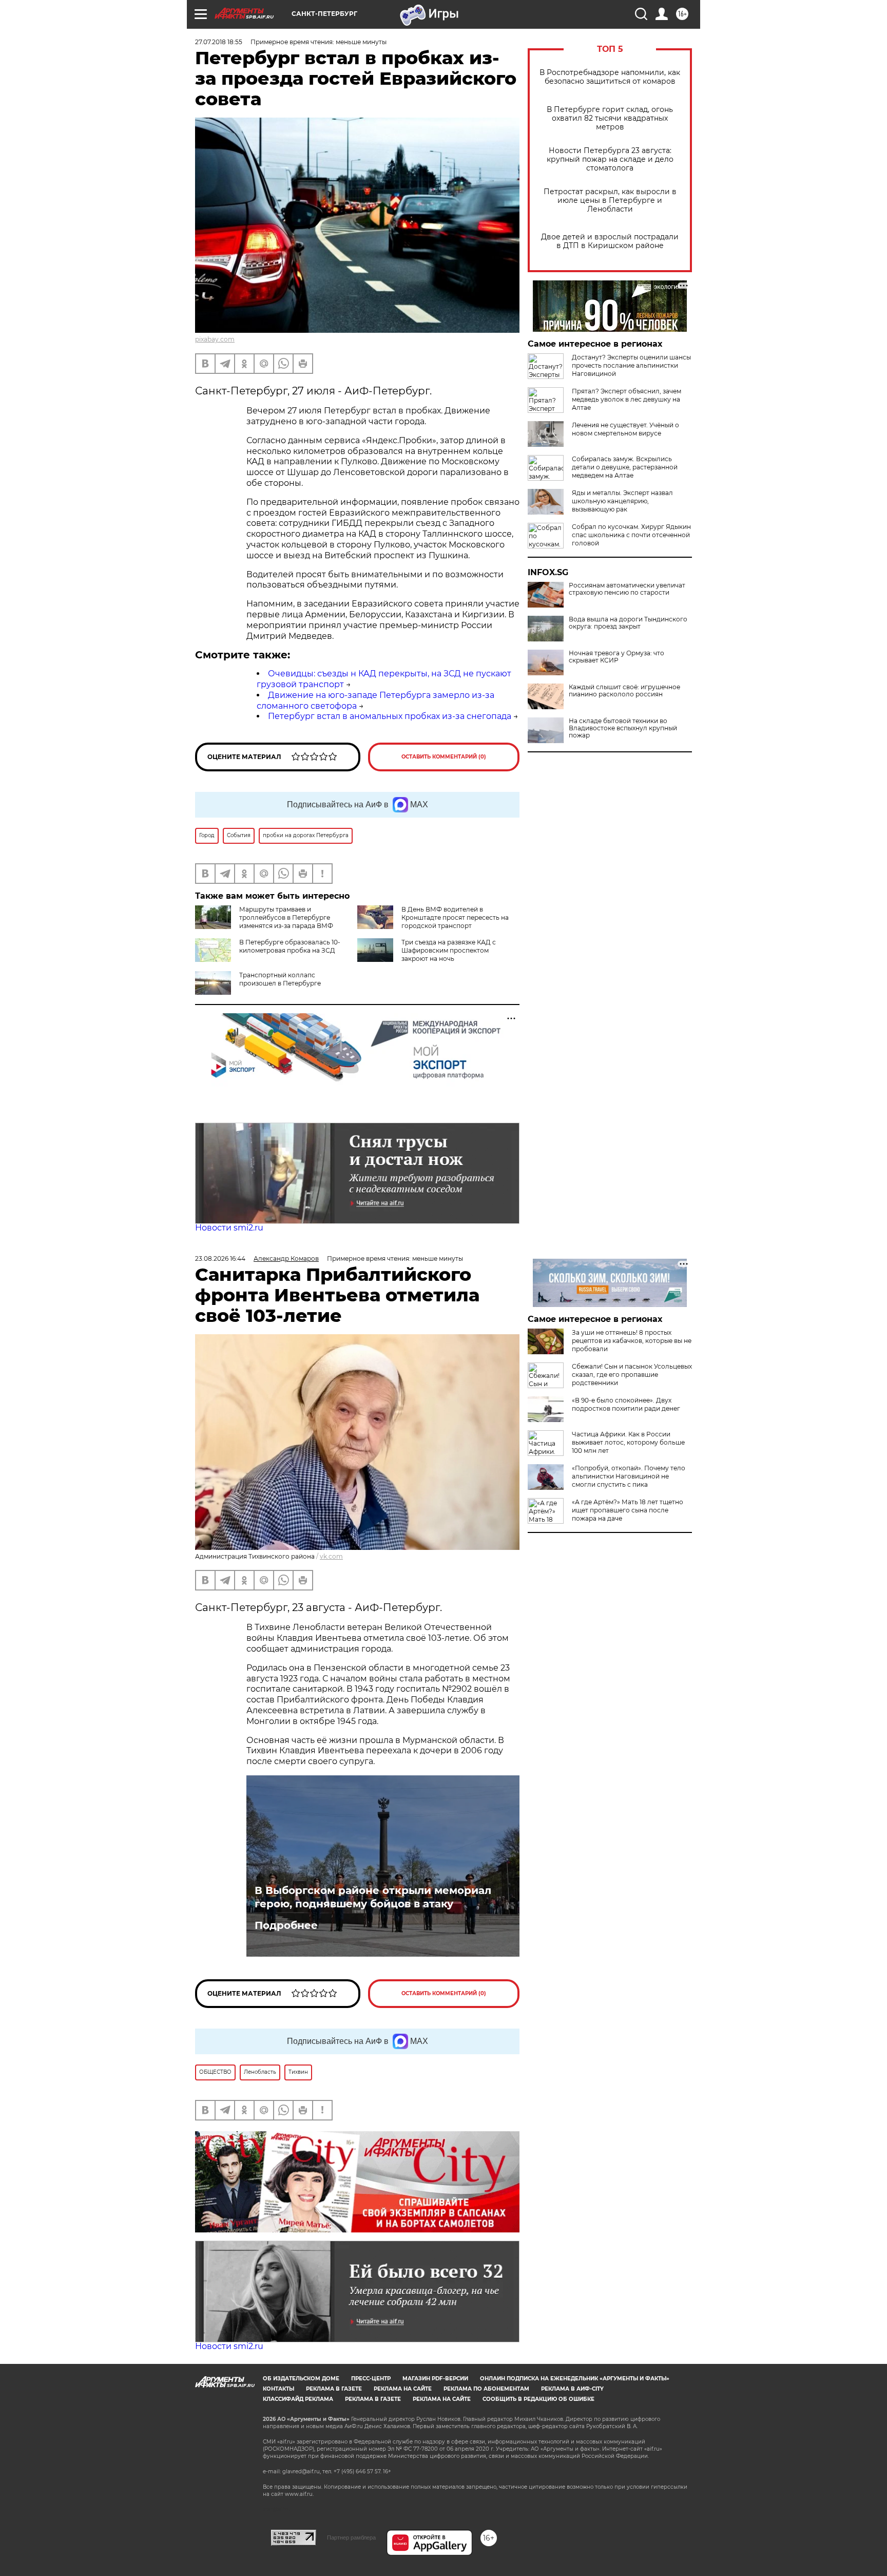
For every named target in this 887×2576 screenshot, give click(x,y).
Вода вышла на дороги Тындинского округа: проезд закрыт (628, 623)
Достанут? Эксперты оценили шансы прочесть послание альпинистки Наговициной (631, 365)
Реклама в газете (334, 2389)
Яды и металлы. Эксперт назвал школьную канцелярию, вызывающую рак (622, 501)
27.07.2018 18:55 (219, 42)
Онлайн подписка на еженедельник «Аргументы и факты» (575, 2379)
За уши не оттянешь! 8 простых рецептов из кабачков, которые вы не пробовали (632, 1341)
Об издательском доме (301, 2379)
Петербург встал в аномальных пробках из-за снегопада (390, 716)
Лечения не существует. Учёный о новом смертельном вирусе (625, 429)
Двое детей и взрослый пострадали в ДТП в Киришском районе (610, 241)
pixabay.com (215, 339)
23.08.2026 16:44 (220, 1258)
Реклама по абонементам (486, 2389)
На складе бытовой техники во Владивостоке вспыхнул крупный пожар (623, 728)
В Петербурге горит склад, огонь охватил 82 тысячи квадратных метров (610, 118)
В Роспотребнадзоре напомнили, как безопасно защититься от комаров (610, 77)
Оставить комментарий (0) (444, 757)
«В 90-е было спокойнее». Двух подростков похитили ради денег (626, 1404)
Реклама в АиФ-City (572, 2389)
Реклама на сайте (403, 2389)
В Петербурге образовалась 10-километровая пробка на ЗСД (290, 946)
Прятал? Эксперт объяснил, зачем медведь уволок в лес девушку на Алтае (626, 399)
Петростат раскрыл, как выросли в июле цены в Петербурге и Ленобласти (610, 201)
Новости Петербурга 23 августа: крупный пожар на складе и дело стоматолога (610, 159)
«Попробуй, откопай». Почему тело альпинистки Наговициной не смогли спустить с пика (629, 1476)
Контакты (278, 2389)
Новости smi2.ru (229, 1228)
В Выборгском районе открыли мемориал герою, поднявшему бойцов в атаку (373, 1897)
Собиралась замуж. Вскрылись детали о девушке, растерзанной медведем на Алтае (625, 467)
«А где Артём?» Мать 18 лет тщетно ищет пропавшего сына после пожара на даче (628, 1510)
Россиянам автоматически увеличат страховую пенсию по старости (627, 589)
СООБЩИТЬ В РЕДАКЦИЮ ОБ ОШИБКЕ (538, 2399)
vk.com (331, 1556)
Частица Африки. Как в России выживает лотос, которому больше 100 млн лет (628, 1442)
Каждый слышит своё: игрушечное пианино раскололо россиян (624, 691)
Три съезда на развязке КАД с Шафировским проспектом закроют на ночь (449, 950)
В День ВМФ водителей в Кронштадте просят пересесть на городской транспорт (455, 917)
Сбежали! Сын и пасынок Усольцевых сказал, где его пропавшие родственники (632, 1375)
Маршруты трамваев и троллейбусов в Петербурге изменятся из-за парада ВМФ (286, 917)
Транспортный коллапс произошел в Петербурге (280, 979)
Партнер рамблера (351, 2537)
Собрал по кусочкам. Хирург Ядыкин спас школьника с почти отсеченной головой (631, 535)
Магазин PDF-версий (435, 2379)
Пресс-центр (371, 2379)
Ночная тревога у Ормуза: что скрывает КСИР (616, 657)
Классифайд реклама (298, 2399)
